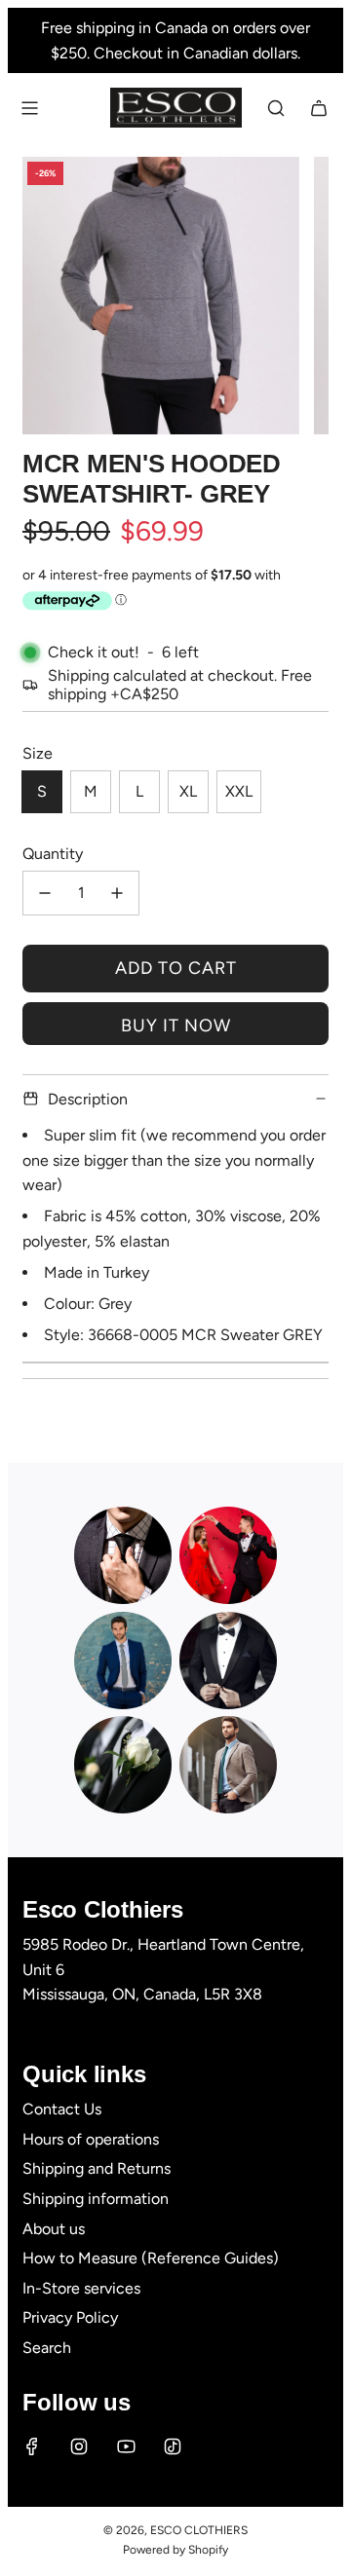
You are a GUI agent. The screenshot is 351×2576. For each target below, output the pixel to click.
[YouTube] (126, 2446)
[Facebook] (32, 2446)
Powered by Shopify (175, 2550)
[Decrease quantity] (45, 893)
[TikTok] (173, 2446)
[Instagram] (79, 2446)
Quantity (53, 854)
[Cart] (319, 108)
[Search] (276, 108)
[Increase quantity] (117, 893)
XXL (239, 791)
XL (188, 791)
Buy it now (176, 1026)
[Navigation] (29, 108)
